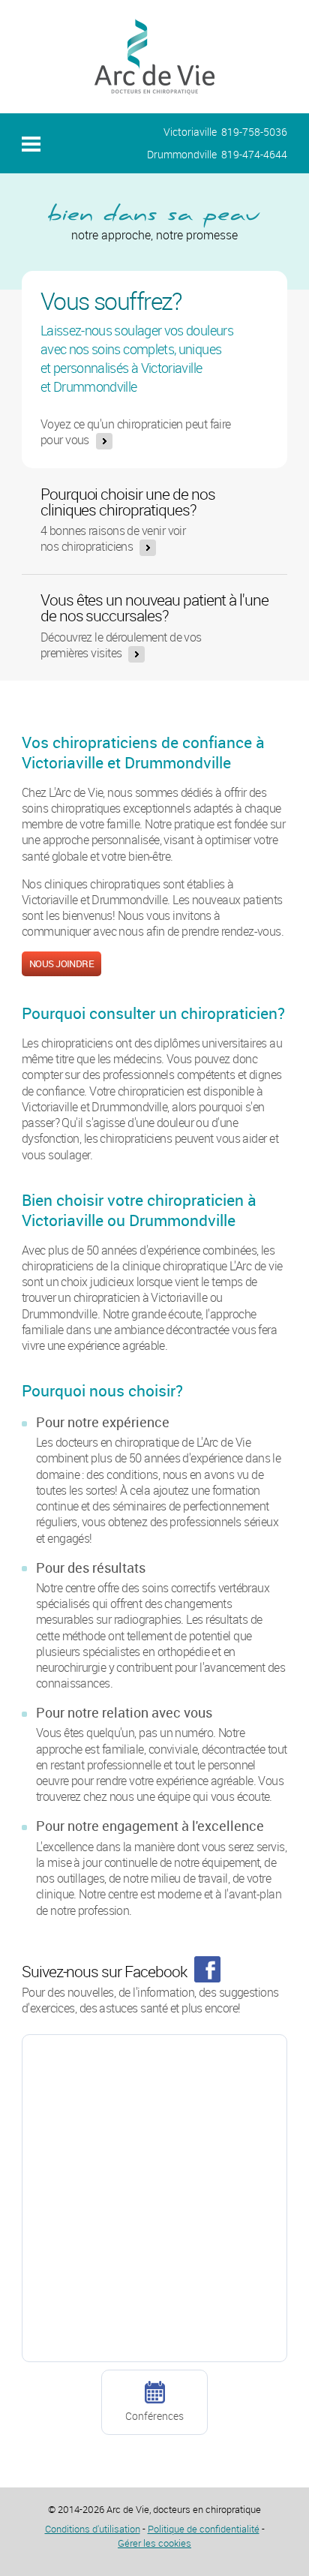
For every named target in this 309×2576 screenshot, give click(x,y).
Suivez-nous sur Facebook (104, 1971)
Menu (31, 144)
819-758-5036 (254, 132)
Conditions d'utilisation (93, 2529)
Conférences (154, 2416)
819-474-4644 (254, 154)
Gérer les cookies (154, 2543)
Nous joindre (61, 963)
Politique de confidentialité (204, 2529)
